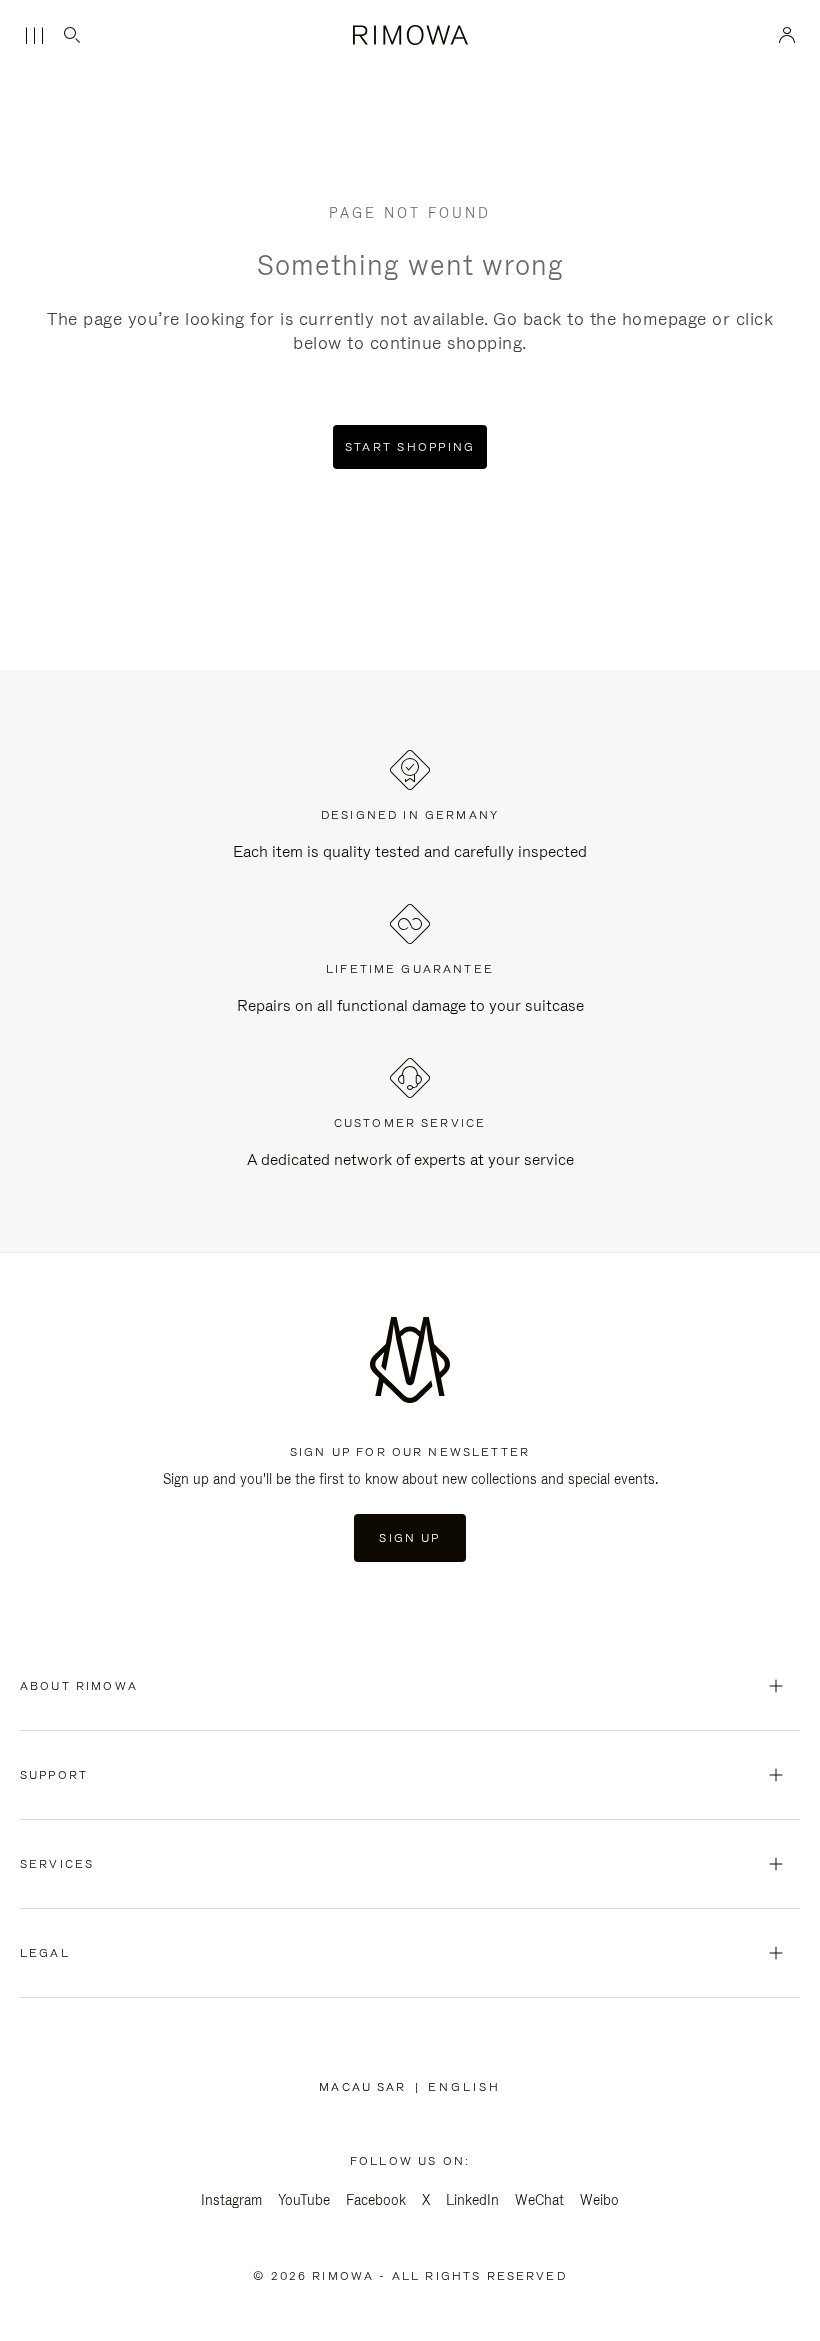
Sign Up (409, 1538)
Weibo (599, 2200)
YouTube (304, 2200)
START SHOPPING (410, 447)
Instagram (231, 2200)
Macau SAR (366, 2087)
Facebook (376, 2200)
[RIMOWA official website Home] (410, 35)
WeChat (539, 2200)
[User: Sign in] (787, 35)
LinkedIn (472, 2200)
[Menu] (34, 36)
